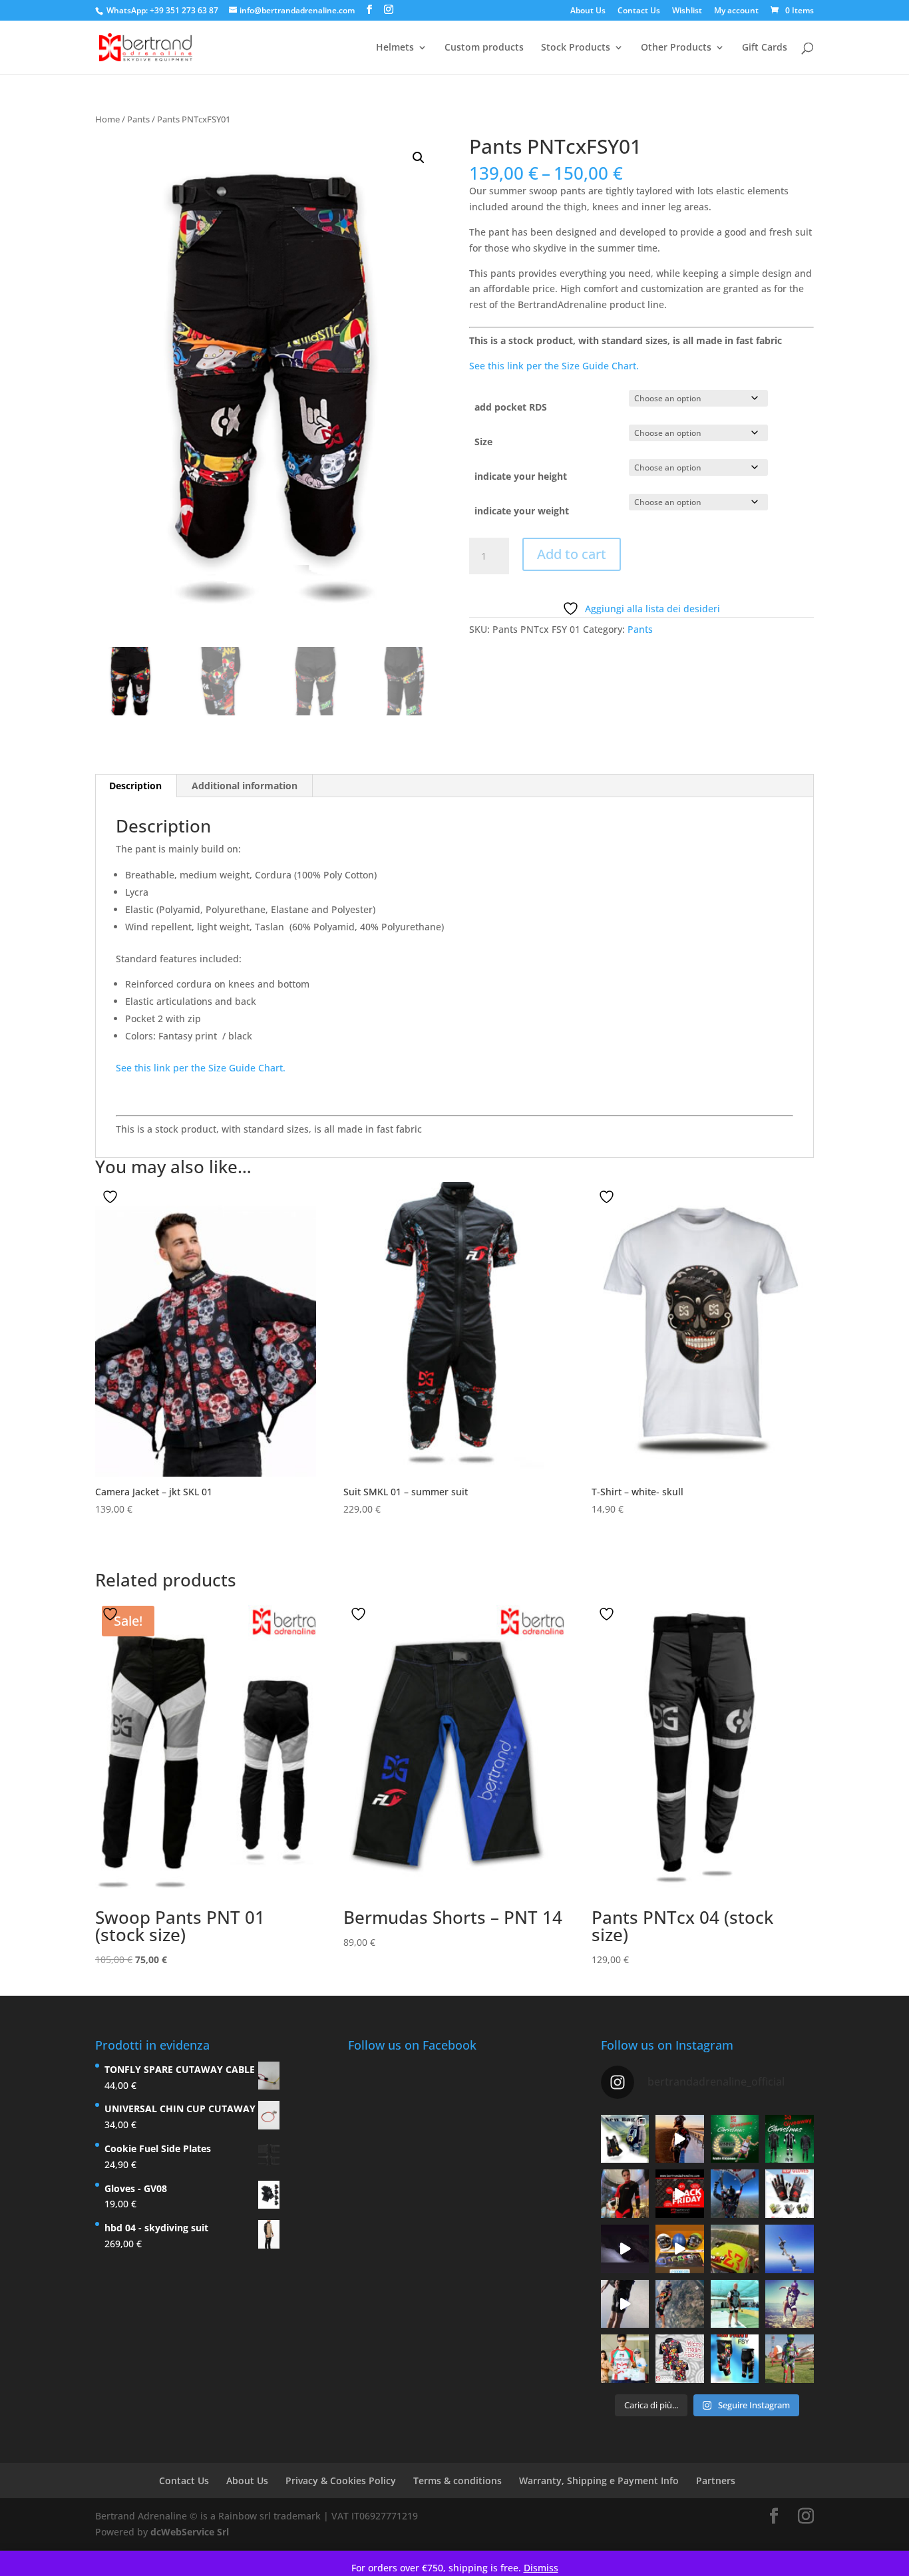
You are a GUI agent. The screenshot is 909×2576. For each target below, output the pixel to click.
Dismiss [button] (541, 2568)
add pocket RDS (511, 407)
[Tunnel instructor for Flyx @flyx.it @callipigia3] (625, 2194)
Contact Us (639, 11)
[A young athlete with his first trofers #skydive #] (625, 2359)
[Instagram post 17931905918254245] (625, 2303)
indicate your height (521, 476)
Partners (716, 2480)
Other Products (676, 48)
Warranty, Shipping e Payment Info (599, 2480)
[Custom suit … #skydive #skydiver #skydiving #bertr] (790, 2359)
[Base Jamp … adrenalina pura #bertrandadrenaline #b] (680, 2139)
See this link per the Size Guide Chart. (554, 366)
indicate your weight (522, 511)
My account (736, 11)
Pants (138, 119)
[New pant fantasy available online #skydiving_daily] (735, 2359)
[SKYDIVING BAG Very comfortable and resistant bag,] (625, 2139)
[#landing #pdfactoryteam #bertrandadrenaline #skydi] (735, 2194)
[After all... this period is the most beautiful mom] (790, 2139)
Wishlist (687, 11)
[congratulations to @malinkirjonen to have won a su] (735, 2139)
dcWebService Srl (190, 2532)
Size (483, 442)
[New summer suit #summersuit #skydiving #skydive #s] (790, 2249)
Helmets (395, 48)
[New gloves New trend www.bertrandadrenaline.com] (790, 2194)
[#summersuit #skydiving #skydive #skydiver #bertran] (735, 2249)
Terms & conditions (457, 2480)
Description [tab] (135, 786)
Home (107, 119)
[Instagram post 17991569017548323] (625, 2249)
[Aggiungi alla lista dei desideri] (112, 1197)
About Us (588, 11)
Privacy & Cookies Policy (341, 2480)
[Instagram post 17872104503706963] (680, 2249)
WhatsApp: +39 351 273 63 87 (162, 10)
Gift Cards (765, 48)
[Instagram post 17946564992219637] (680, 2194)
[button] (419, 158)
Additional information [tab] (245, 786)
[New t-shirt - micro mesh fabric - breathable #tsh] (680, 2359)
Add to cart (572, 554)
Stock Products (576, 48)
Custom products (484, 48)
